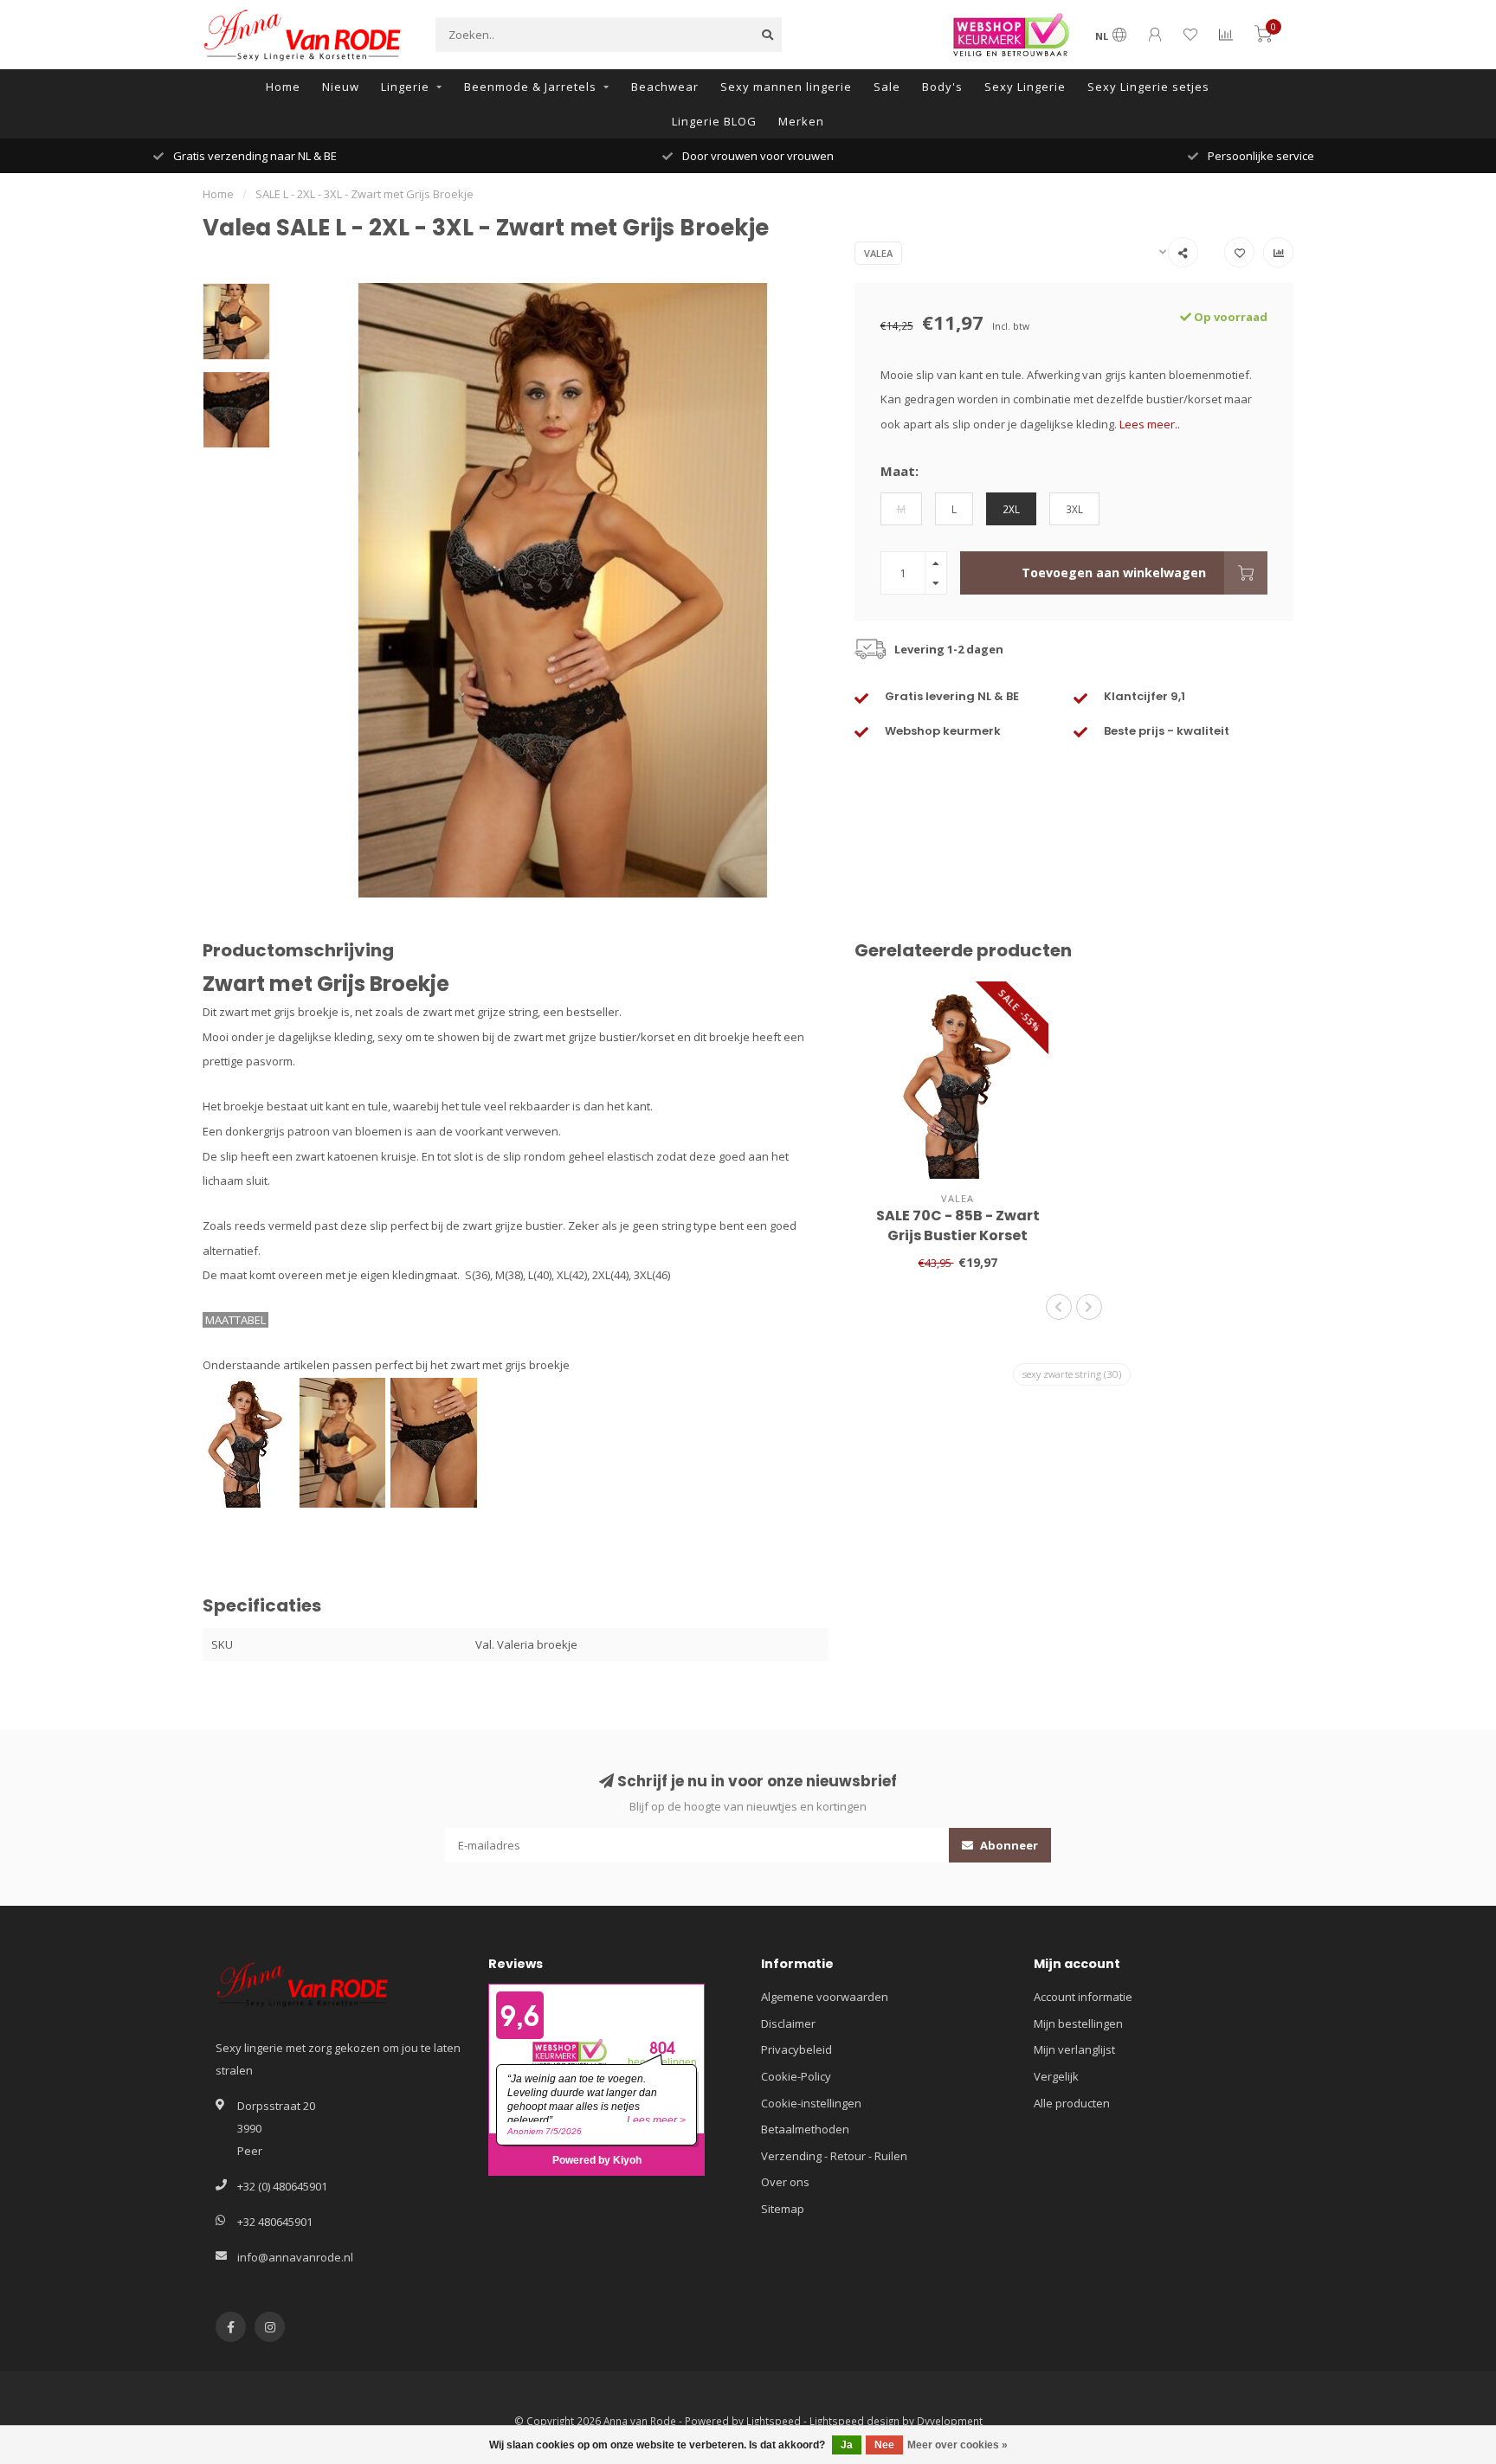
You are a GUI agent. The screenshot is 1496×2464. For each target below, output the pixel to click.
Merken (801, 121)
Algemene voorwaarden (825, 1997)
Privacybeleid (796, 2049)
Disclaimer (788, 2023)
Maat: (900, 471)
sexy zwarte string (1072, 1374)
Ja (847, 2445)
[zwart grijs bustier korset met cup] (251, 1441)
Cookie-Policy (796, 2076)
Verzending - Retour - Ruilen (834, 2156)
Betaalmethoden (805, 2129)
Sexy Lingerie (1025, 87)
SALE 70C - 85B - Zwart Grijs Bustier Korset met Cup (958, 1235)
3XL (1074, 509)
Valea (878, 253)
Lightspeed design (854, 2421)
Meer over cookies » (958, 2445)
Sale (887, 87)
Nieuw (341, 87)
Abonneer (1008, 1845)
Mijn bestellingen (1078, 2023)
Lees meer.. (1150, 424)
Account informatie (1083, 1997)
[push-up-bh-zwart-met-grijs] (345, 1441)
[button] (1059, 1307)
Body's (942, 87)
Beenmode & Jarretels (530, 87)
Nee (884, 2445)
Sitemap (783, 2209)
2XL (1011, 509)
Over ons (785, 2182)
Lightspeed (774, 2421)
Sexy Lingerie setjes (1148, 87)
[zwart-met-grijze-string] (434, 1441)
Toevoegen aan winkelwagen (1114, 573)
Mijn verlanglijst (1074, 2049)
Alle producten (1072, 2103)
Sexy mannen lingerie (786, 87)
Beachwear (665, 87)
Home (283, 87)
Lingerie (405, 87)
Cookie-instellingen (811, 2103)
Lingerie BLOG (714, 121)
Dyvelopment (950, 2421)
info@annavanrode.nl (295, 2257)
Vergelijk (1056, 2076)
